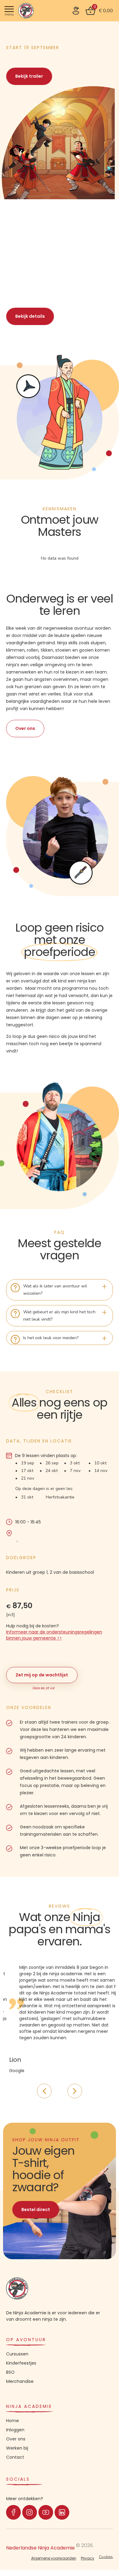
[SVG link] (76, 11)
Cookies (106, 2557)
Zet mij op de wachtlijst (42, 1675)
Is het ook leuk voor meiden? (51, 1338)
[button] (31, 73)
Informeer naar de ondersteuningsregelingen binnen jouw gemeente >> (54, 1635)
